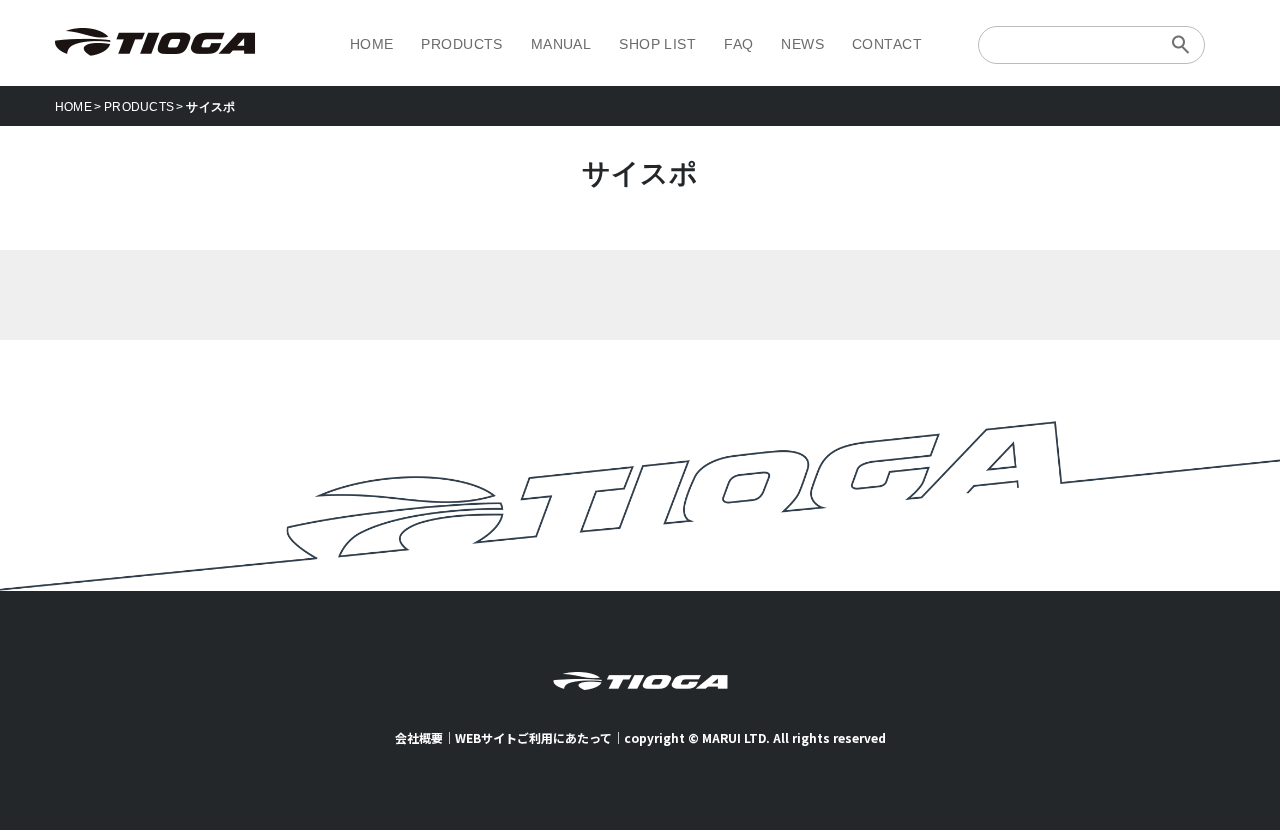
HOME (372, 44)
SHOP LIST (657, 44)
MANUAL (561, 44)
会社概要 (419, 737)
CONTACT (887, 44)
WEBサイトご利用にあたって (533, 737)
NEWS (802, 44)
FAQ (738, 44)
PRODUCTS (461, 44)
